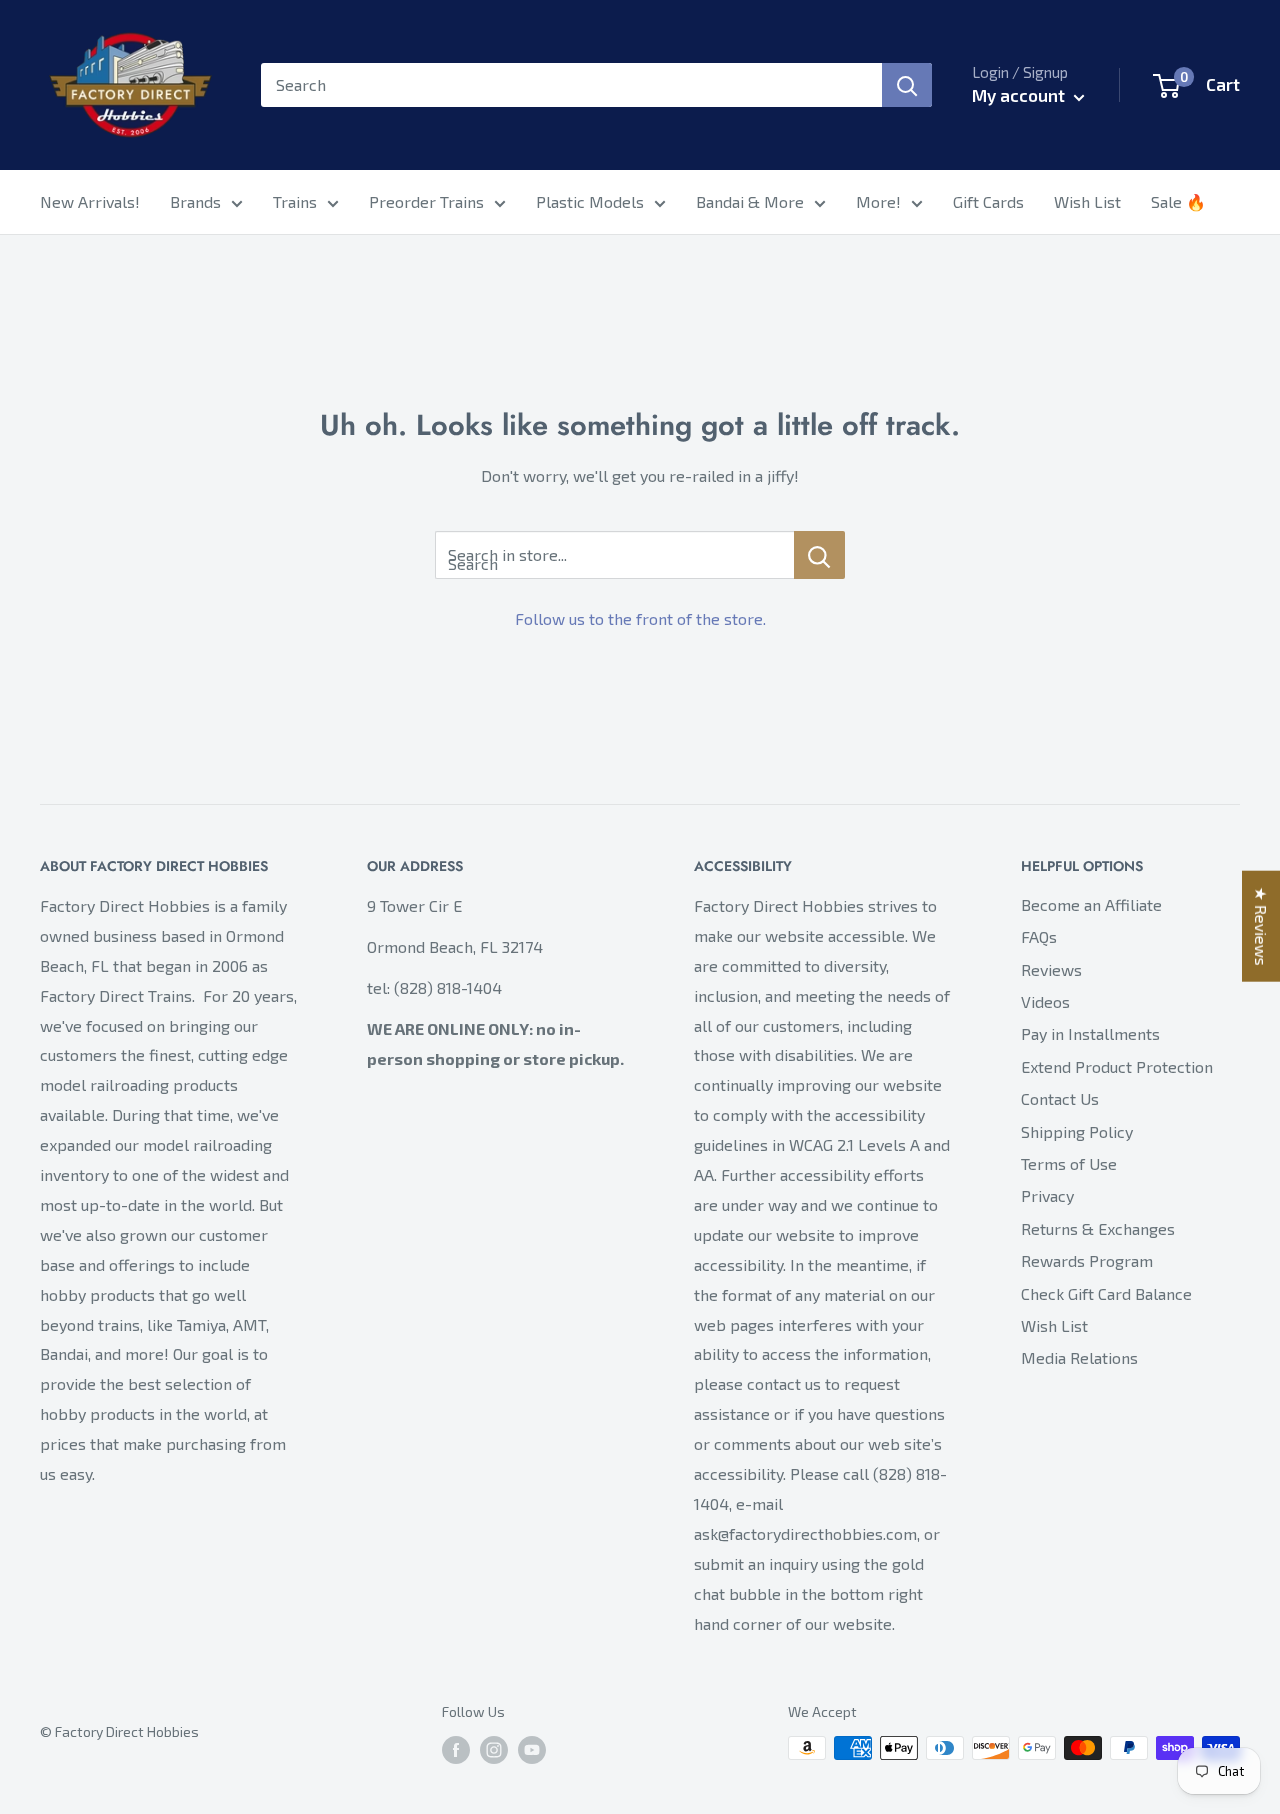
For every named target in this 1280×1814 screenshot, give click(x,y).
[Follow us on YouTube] (532, 1750)
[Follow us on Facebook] (456, 1750)
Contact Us (1060, 1098)
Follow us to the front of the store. (640, 618)
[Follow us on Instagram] (494, 1750)
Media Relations (1079, 1357)
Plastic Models (590, 201)
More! (878, 201)
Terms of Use (1069, 1163)
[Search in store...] (819, 555)
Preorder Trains (426, 201)
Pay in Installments (1090, 1033)
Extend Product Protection (1117, 1066)
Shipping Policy (1077, 1131)
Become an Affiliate (1091, 904)
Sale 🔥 (1178, 201)
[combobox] (571, 85)
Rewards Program (1087, 1260)
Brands (195, 201)
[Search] (907, 85)
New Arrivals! (90, 201)
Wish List (1087, 201)
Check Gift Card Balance (1106, 1293)
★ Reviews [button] (1261, 926)
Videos (1045, 1001)
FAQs (1039, 936)
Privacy (1047, 1195)
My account (1020, 95)
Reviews (1051, 969)
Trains (295, 201)
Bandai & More (750, 201)
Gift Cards (988, 201)
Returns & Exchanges (1098, 1228)
